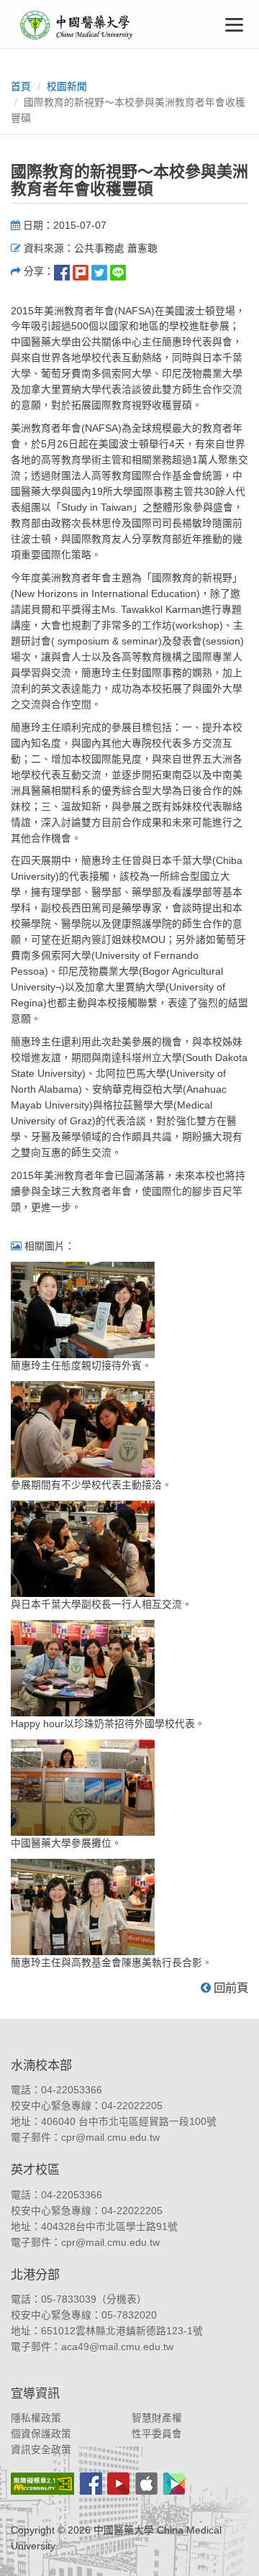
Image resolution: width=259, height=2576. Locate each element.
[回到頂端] (232, 2549)
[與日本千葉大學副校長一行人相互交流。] (83, 1548)
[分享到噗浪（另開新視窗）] (81, 272)
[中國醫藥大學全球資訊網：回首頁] (76, 25)
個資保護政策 (41, 2434)
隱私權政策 (36, 2418)
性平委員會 (157, 2434)
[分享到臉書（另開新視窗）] (62, 272)
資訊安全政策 (41, 2450)
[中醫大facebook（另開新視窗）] (91, 2484)
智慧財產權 (157, 2418)
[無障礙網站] (42, 2484)
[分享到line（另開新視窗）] (118, 272)
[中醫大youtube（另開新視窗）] (118, 2484)
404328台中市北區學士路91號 (109, 2227)
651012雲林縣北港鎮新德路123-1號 (122, 2331)
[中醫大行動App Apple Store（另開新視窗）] (146, 2484)
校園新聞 (67, 87)
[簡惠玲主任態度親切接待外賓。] (83, 1309)
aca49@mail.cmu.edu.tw (117, 2347)
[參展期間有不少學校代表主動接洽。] (83, 1428)
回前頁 (230, 1988)
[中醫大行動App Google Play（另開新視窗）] (174, 2484)
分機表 (122, 2299)
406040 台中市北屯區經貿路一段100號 (129, 2122)
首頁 (21, 87)
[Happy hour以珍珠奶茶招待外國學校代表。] (83, 1667)
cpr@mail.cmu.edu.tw (110, 2138)
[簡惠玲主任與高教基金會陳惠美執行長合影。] (83, 1906)
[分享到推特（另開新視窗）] (99, 272)
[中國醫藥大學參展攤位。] (83, 1787)
